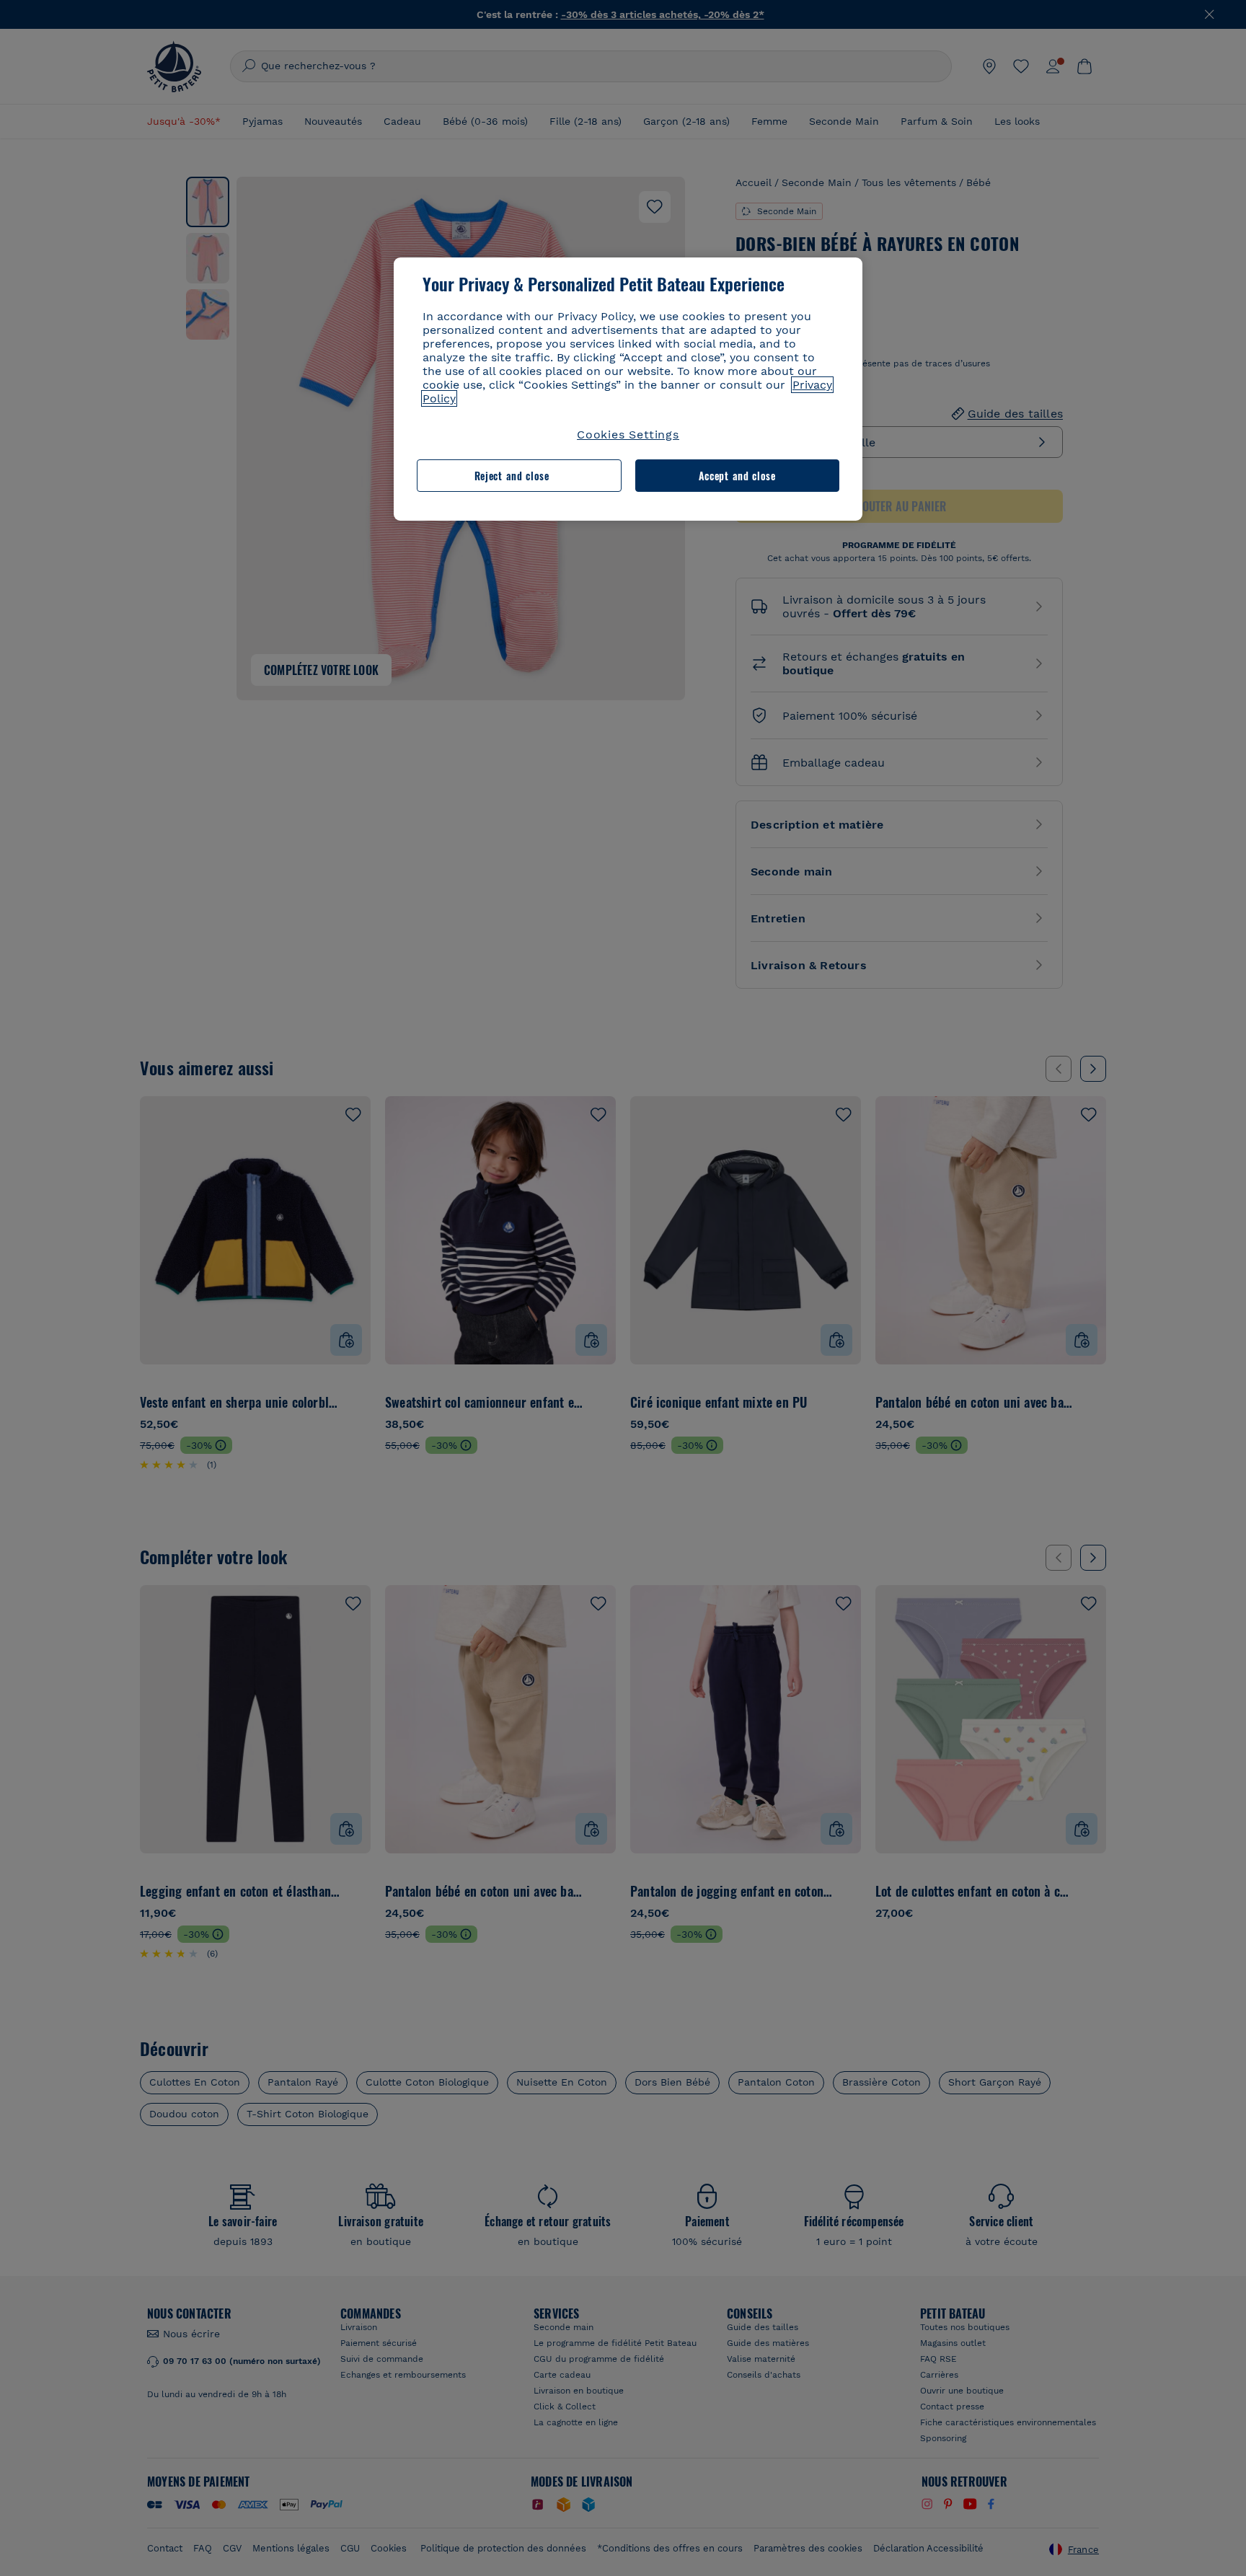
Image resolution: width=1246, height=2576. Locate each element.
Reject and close (512, 476)
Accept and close (737, 476)
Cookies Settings (628, 435)
